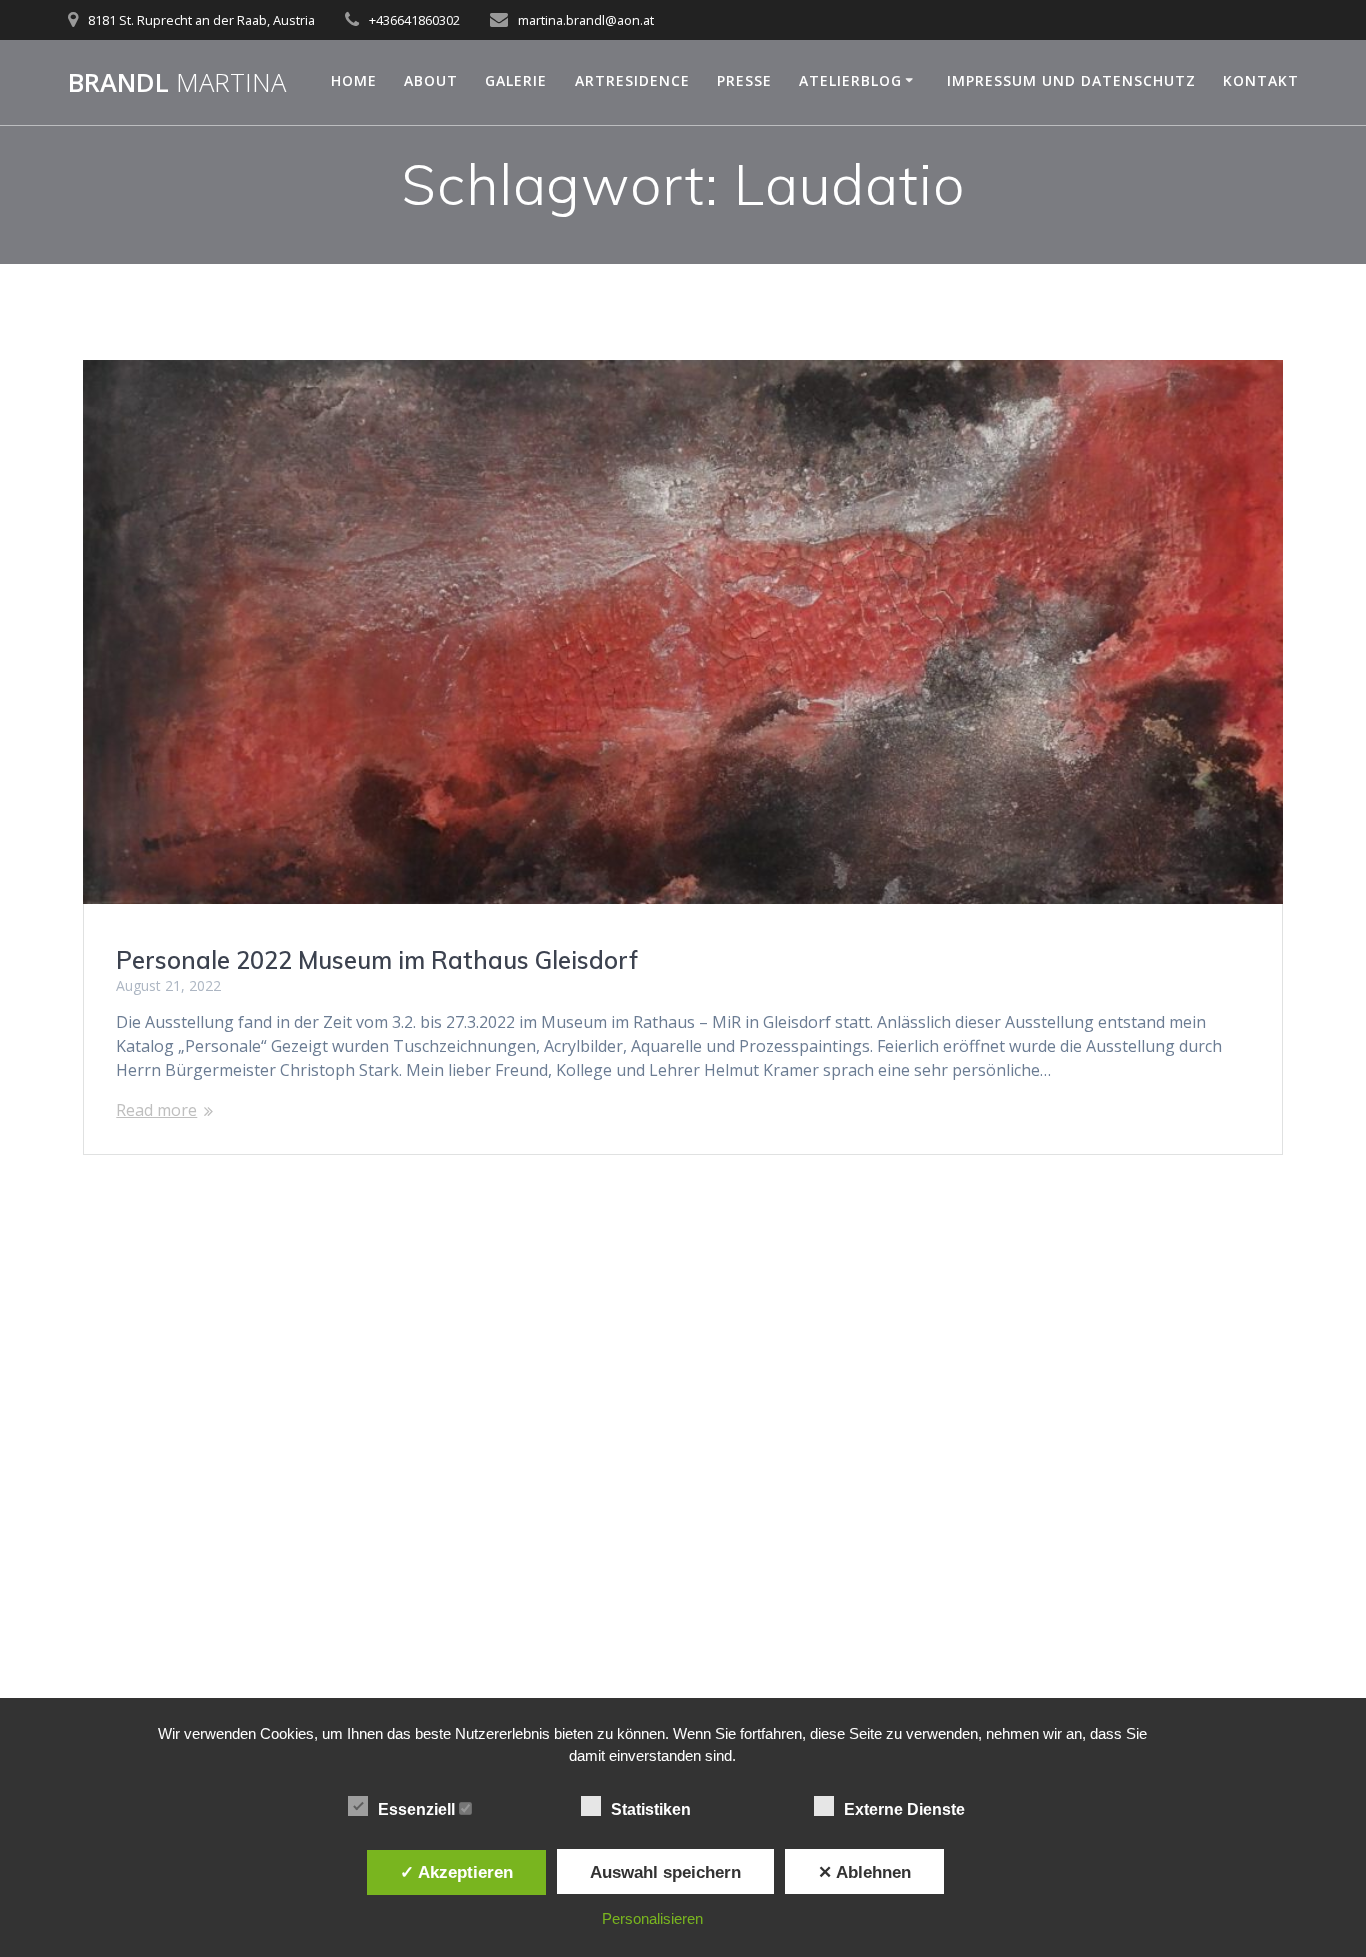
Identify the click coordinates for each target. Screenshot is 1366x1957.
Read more (156, 1110)
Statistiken (653, 1809)
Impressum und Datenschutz (1071, 80)
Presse (744, 80)
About (431, 80)
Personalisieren (652, 1918)
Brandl (177, 83)
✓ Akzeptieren (456, 1872)
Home (354, 80)
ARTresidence (632, 80)
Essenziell (418, 1809)
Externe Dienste (906, 1809)
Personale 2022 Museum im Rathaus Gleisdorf (377, 960)
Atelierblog (850, 80)
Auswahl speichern (665, 1872)
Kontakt (1261, 80)
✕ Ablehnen (864, 1872)
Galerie (516, 80)
